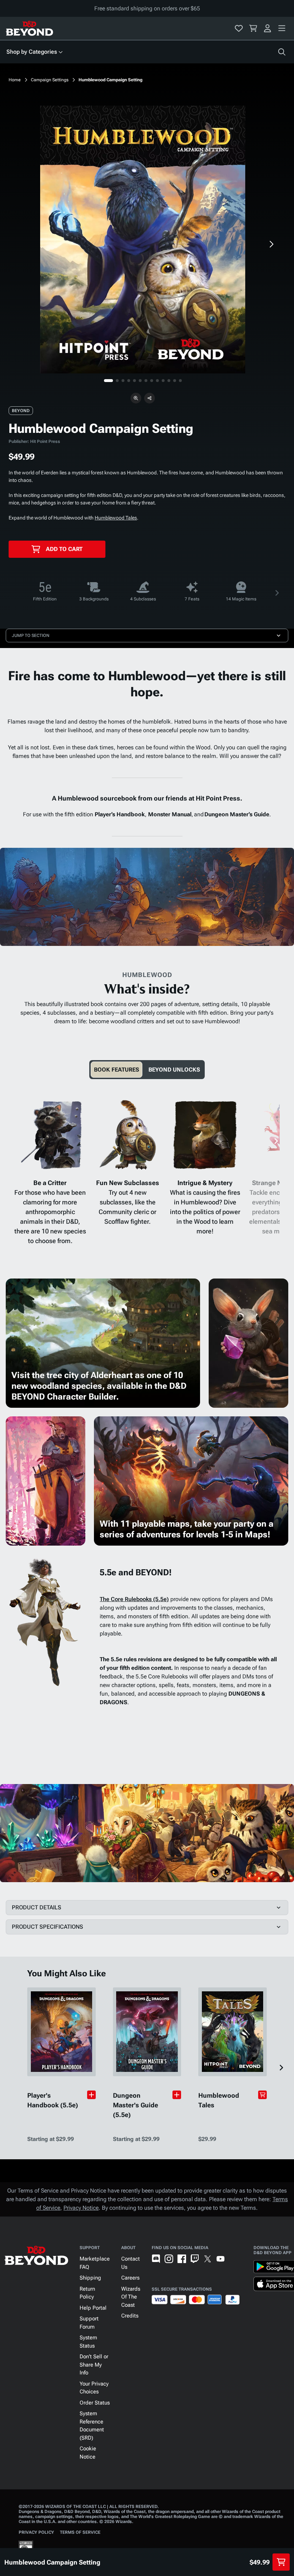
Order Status (95, 2403)
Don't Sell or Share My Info (94, 2365)
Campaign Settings (50, 80)
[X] (208, 2259)
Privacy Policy (36, 2532)
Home (15, 80)
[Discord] (156, 2259)
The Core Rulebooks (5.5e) (134, 1599)
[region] (143, 240)
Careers (130, 2278)
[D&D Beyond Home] (29, 28)
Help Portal (93, 2308)
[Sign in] (267, 28)
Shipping (90, 2278)
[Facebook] (182, 2259)
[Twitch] (195, 2259)
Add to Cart (64, 549)
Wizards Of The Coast (131, 2297)
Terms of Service (80, 2532)
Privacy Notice (81, 2208)
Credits (130, 2316)
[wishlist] (239, 28)
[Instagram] (169, 2259)
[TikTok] (233, 2259)
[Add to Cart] (262, 2095)
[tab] (117, 1070)
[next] (271, 244)
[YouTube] (220, 2259)
